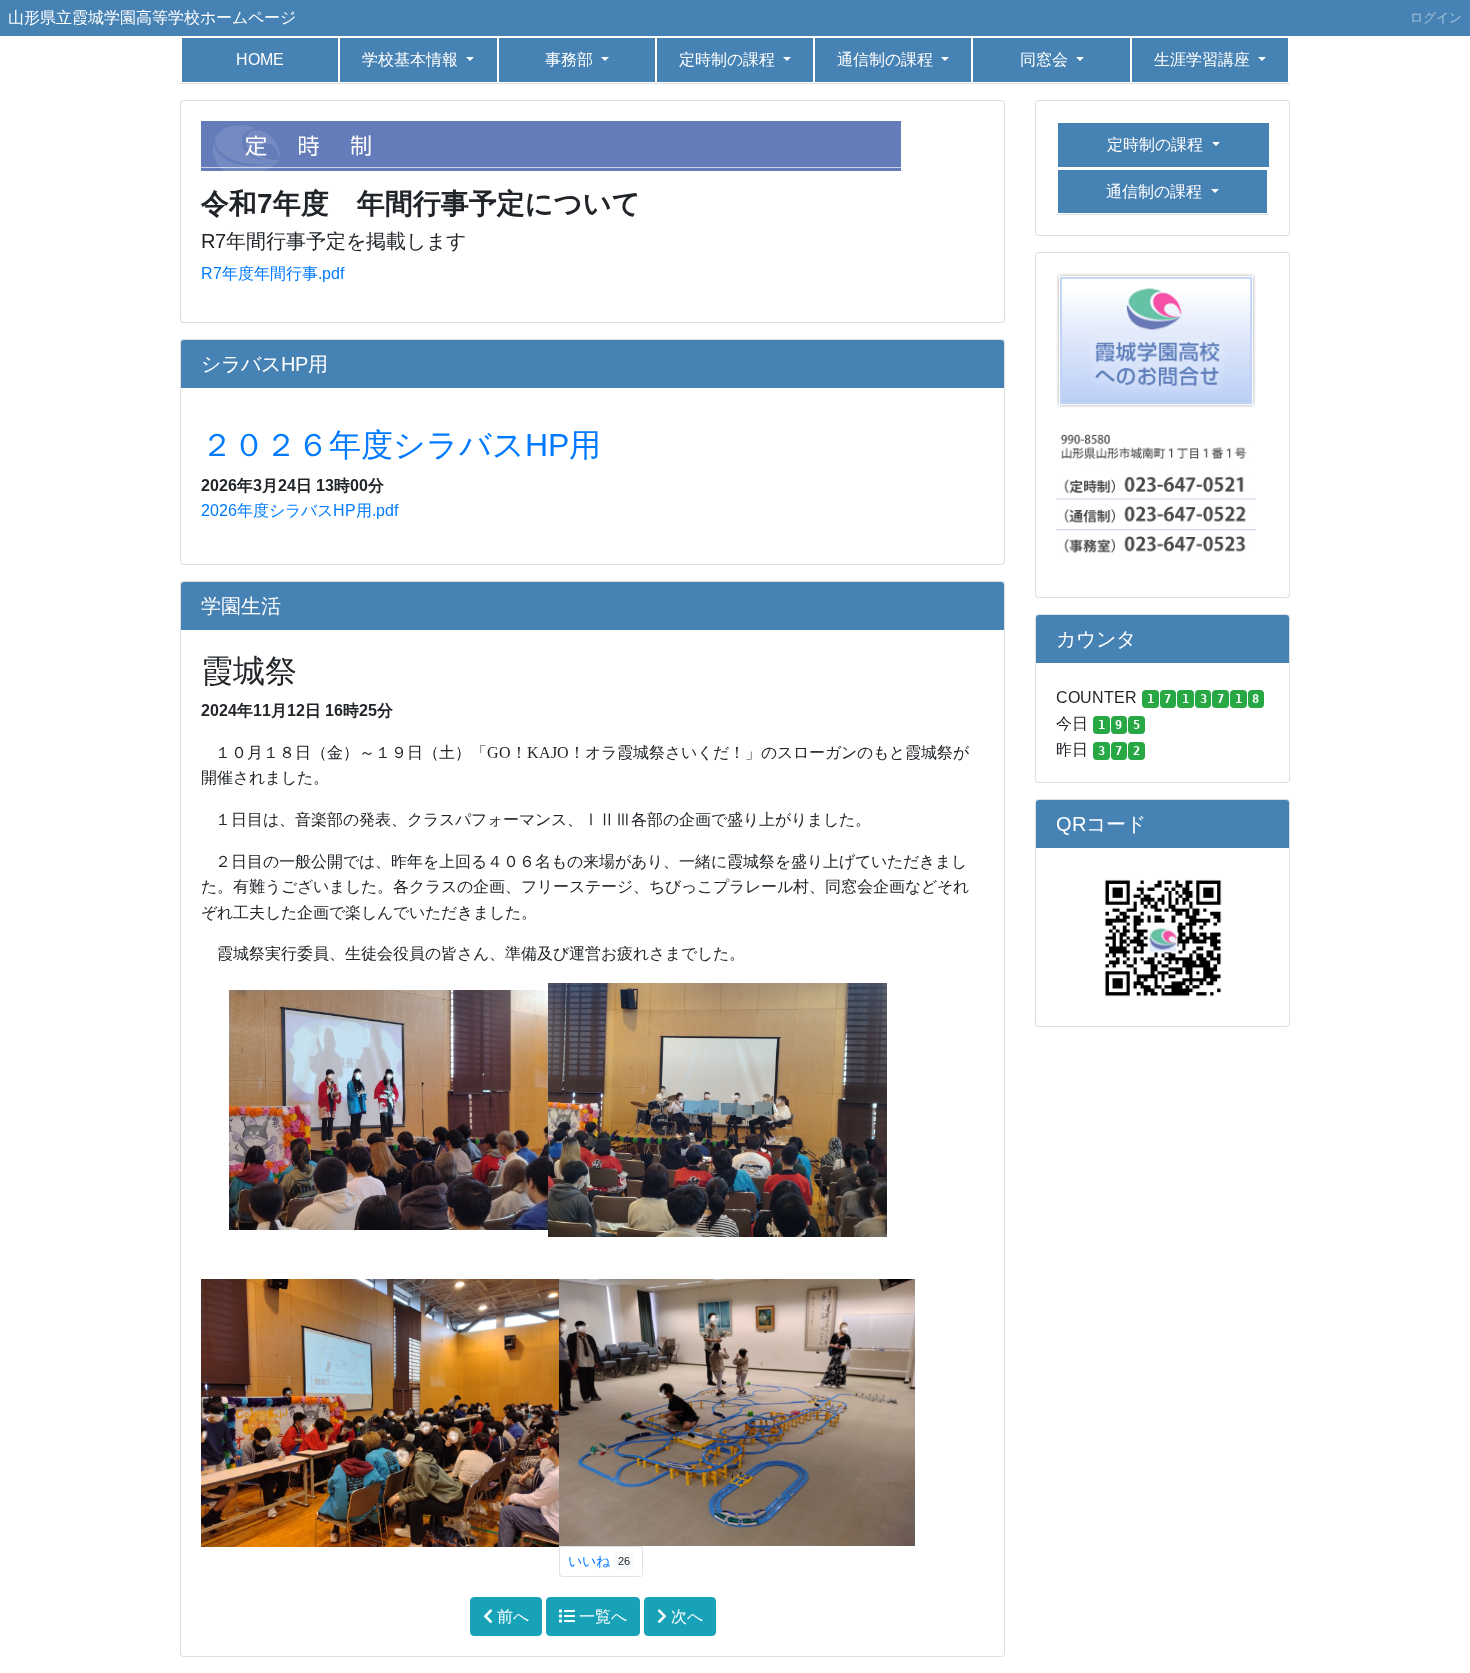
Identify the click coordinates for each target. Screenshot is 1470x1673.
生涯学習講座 (1204, 59)
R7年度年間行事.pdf (272, 273)
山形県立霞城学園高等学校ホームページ (152, 17)
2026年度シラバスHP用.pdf (299, 510)
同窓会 (1046, 59)
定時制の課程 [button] (729, 59)
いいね (599, 1561)
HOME (260, 59)
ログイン (1436, 17)
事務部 (571, 59)
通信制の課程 (887, 59)
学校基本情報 (412, 59)
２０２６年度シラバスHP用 (401, 445)
